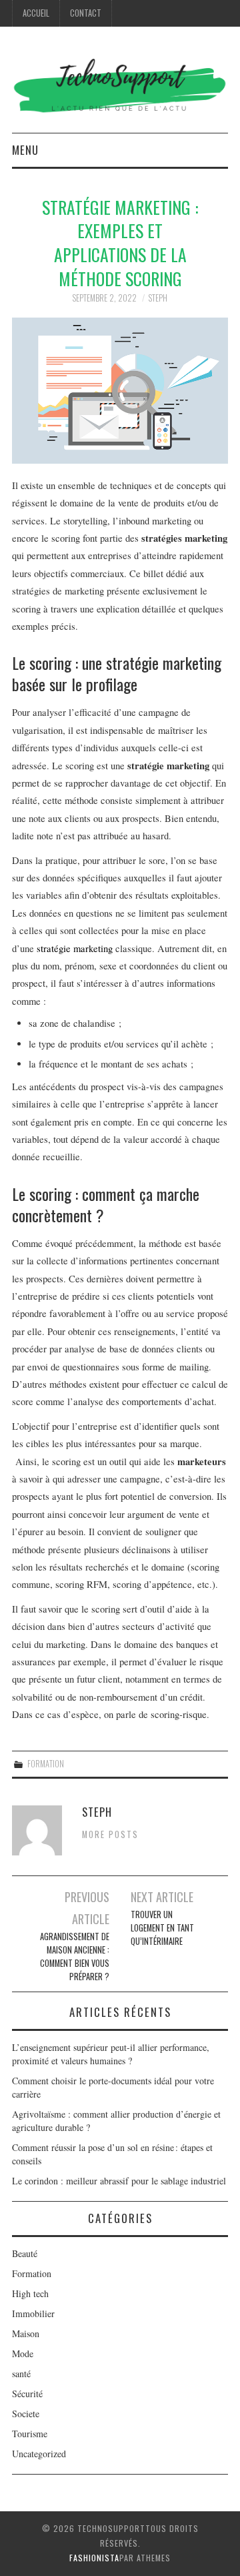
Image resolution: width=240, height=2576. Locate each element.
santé (21, 2374)
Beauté (25, 2253)
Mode (23, 2353)
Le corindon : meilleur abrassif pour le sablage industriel (119, 2181)
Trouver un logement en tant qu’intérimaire (162, 1928)
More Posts (110, 1834)
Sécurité (27, 2394)
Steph (158, 298)
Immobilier (33, 2313)
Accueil (36, 13)
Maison (26, 2333)
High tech (30, 2293)
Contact (86, 13)
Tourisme (30, 2434)
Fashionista (94, 2558)
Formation (46, 1764)
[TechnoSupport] (120, 84)
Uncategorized (39, 2454)
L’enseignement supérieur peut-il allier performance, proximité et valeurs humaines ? (111, 2054)
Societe (26, 2414)
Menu (25, 150)
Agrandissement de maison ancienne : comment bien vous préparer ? (74, 1957)
